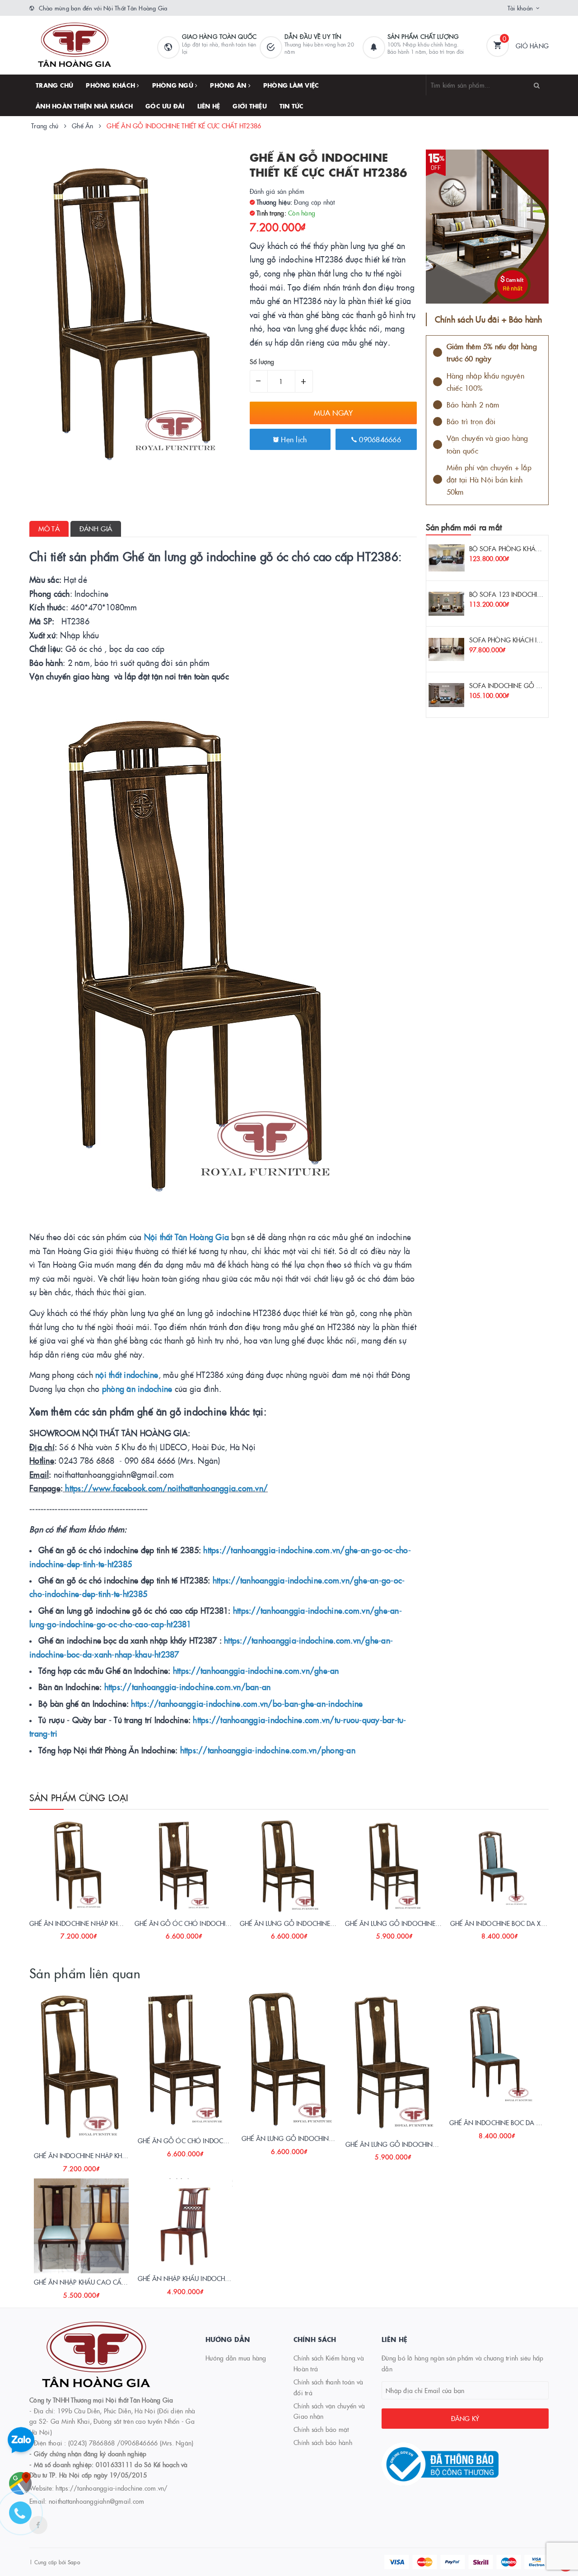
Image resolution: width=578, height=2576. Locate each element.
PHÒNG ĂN (229, 85)
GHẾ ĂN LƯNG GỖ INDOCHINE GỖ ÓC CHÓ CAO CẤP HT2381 (331, 1923)
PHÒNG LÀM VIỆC (291, 85)
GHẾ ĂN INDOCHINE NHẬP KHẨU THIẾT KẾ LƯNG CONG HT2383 (122, 1923)
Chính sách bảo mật (321, 2429)
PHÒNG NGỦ (174, 85)
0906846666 (379, 439)
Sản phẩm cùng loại (79, 1797)
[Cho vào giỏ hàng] (66, 1933)
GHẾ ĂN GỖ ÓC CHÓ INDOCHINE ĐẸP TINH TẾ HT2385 (214, 1923)
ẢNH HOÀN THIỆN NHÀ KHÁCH (84, 106)
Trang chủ (54, 85)
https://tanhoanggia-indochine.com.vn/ (112, 2488)
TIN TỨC (292, 106)
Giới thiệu (250, 106)
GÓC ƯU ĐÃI (165, 106)
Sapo (74, 2562)
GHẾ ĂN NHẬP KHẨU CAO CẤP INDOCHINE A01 (104, 2282)
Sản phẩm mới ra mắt (464, 527)
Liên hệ (209, 106)
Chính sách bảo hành (323, 2442)
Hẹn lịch (293, 439)
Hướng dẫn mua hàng (236, 2358)
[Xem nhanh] (89, 1933)
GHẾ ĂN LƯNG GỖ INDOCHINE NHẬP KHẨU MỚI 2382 (424, 1923)
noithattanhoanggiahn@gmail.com (97, 2501)
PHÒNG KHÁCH (111, 85)
